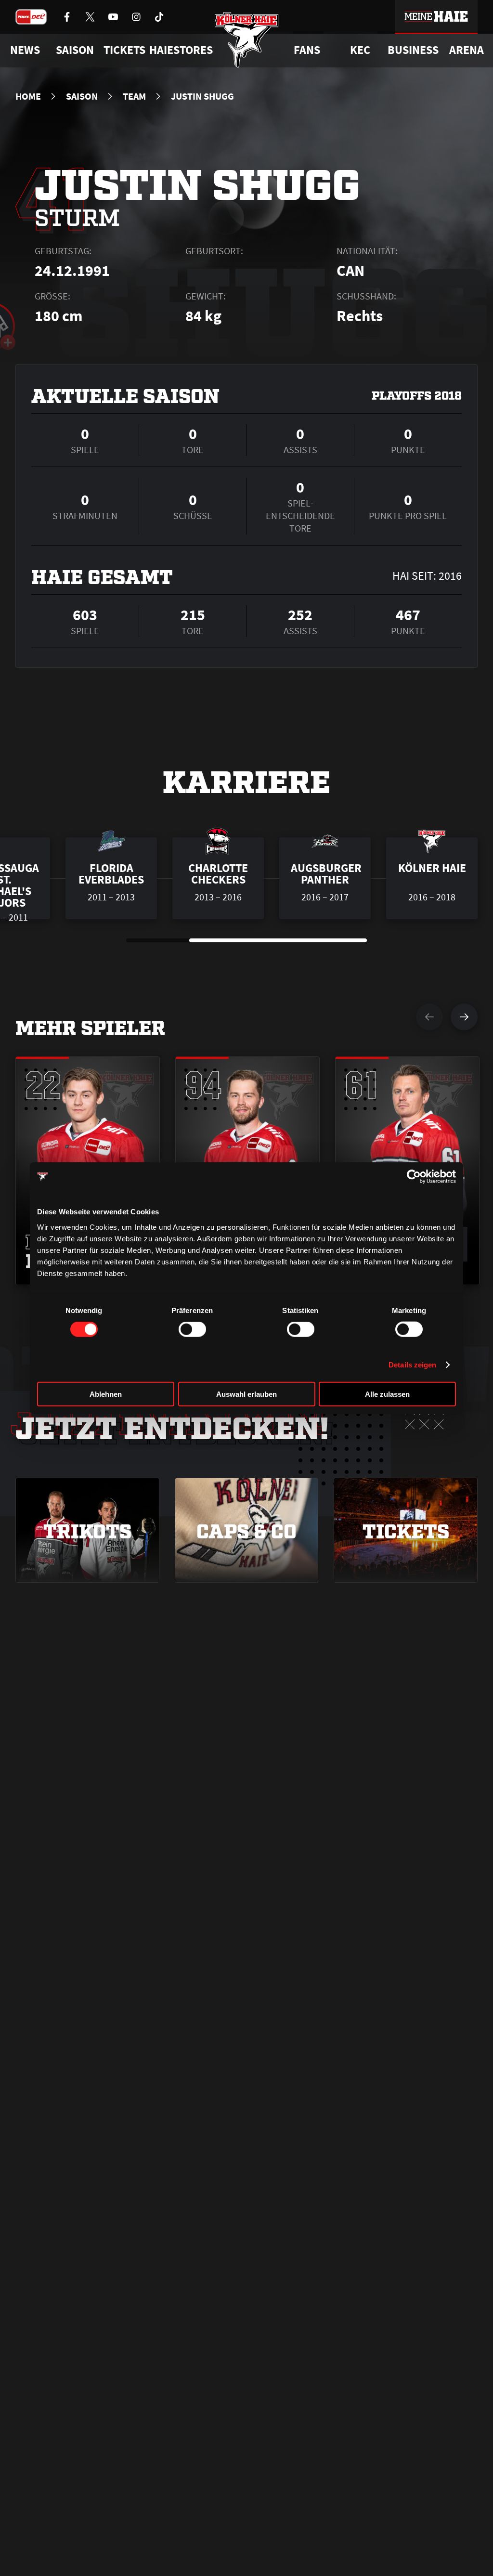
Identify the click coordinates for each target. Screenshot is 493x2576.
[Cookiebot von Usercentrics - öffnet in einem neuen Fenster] (414, 1177)
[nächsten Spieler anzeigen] (464, 1017)
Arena (467, 50)
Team (134, 96)
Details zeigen (412, 1365)
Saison (82, 96)
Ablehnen (106, 1394)
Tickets (124, 50)
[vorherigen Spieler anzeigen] (429, 1017)
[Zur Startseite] (247, 40)
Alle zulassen (387, 1394)
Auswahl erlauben (246, 1394)
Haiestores (181, 50)
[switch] (192, 1329)
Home (28, 96)
